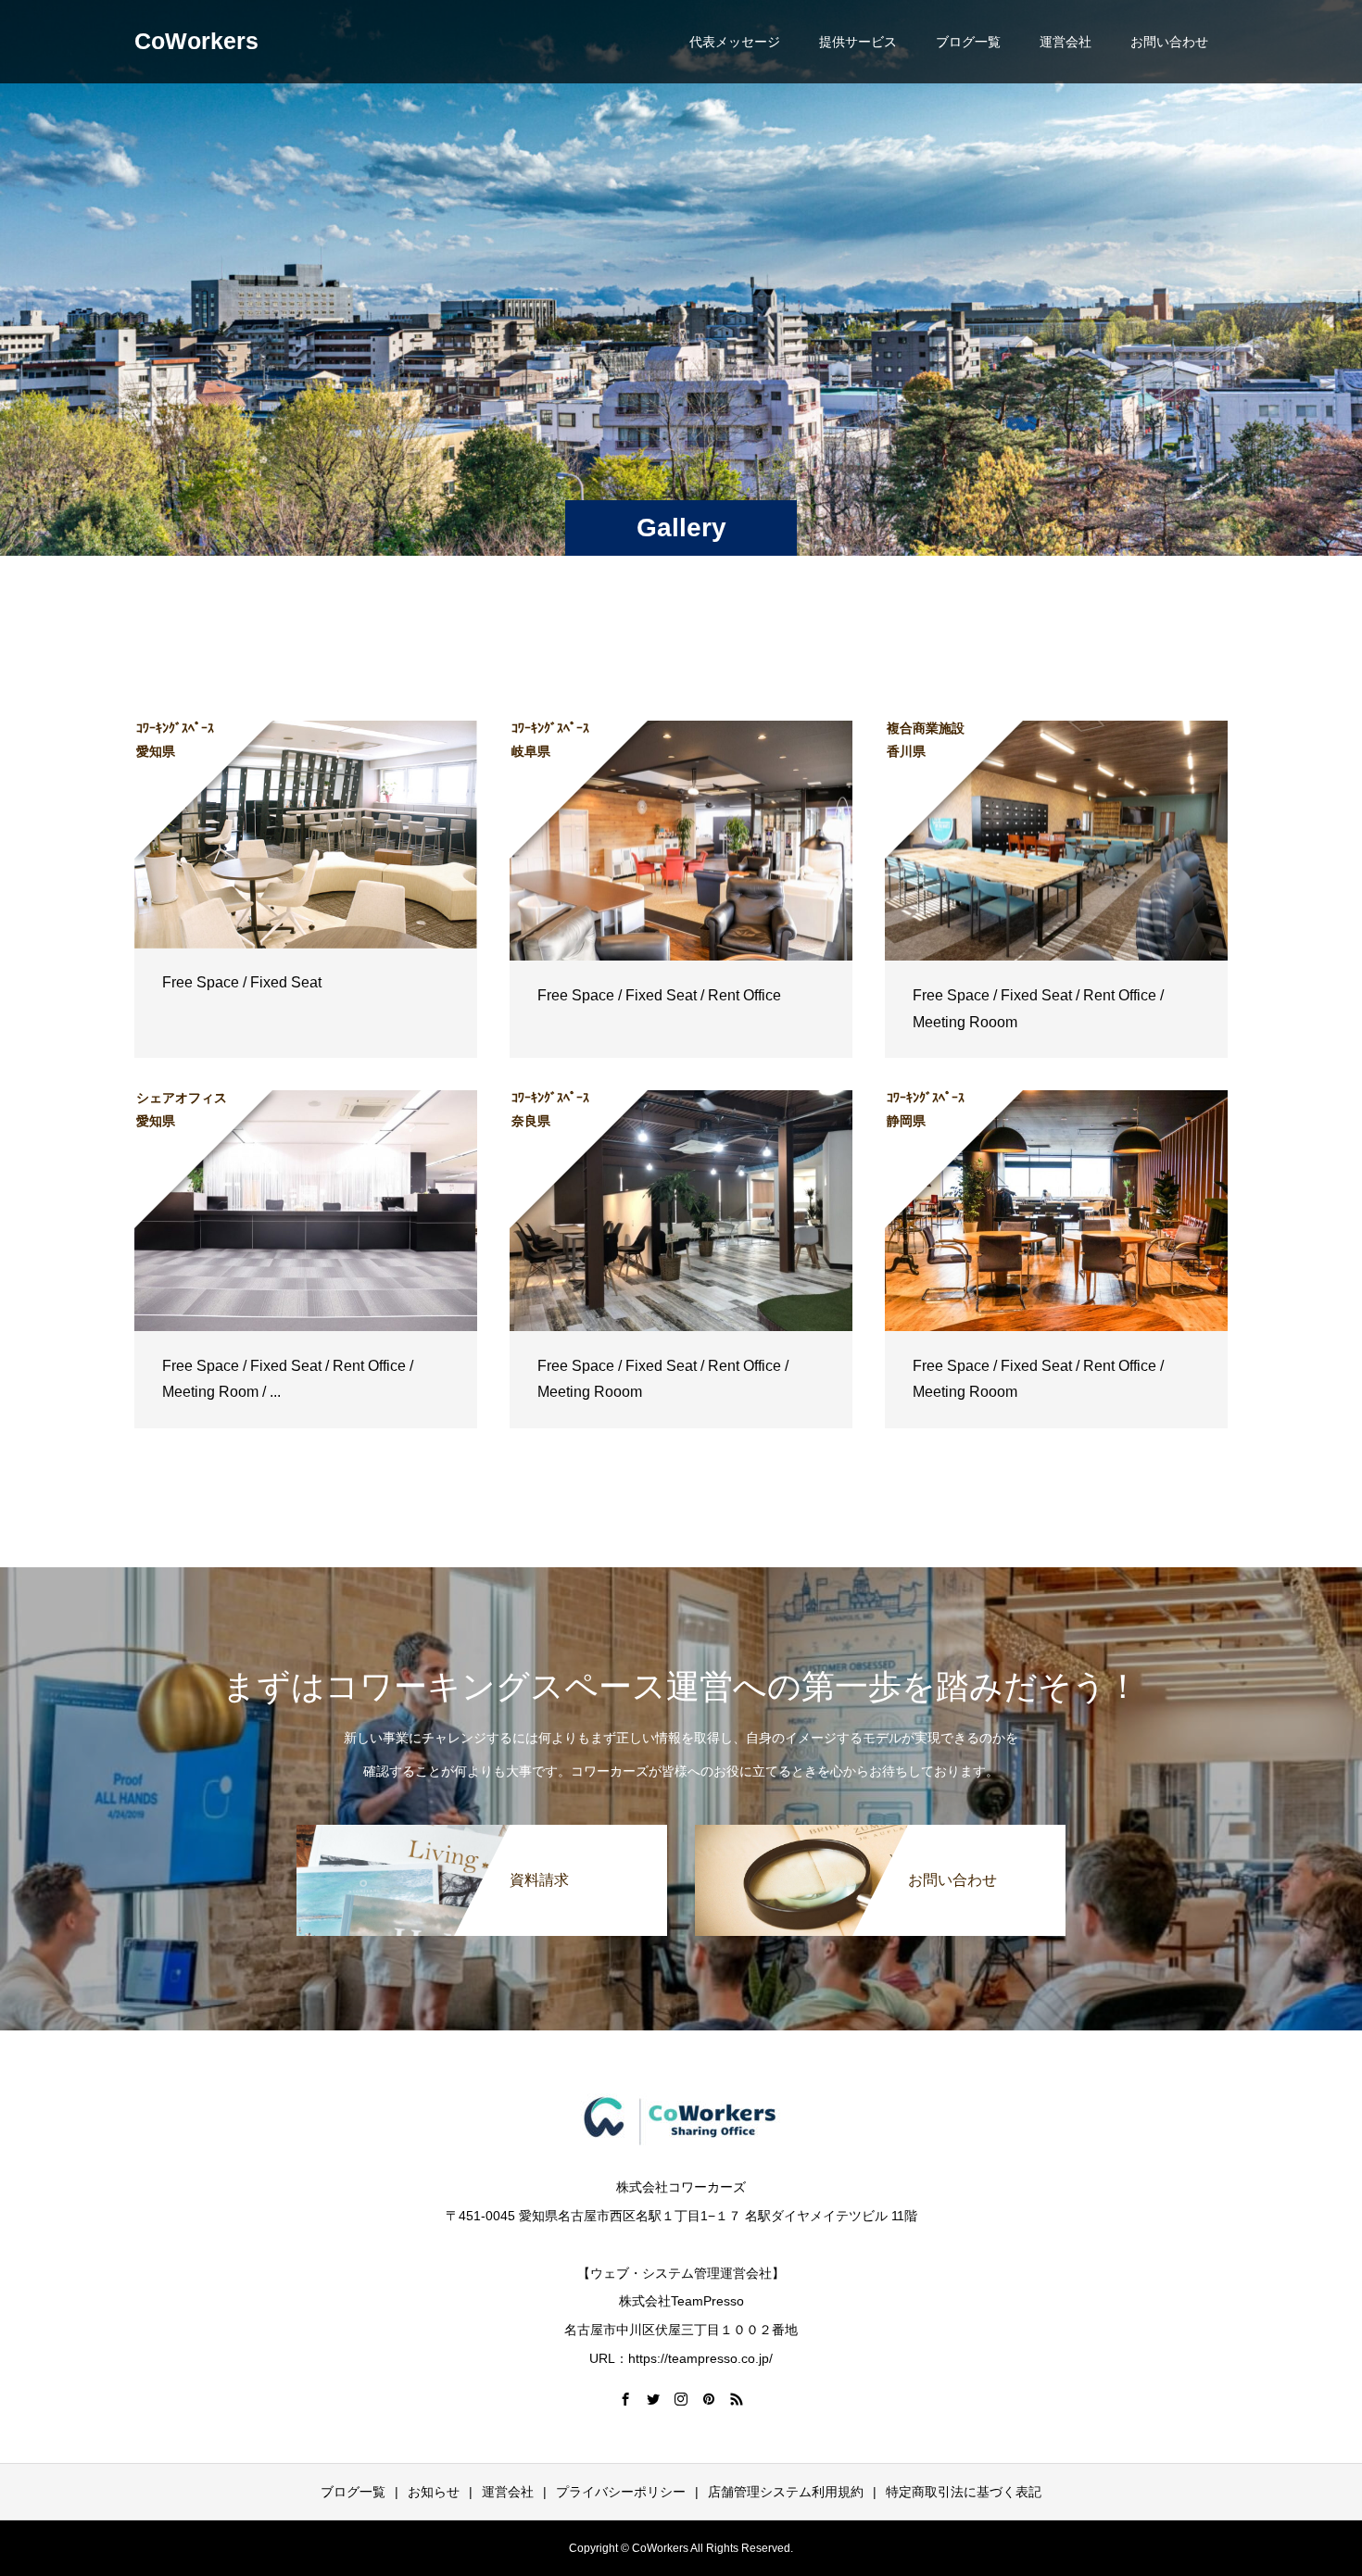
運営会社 (1066, 42)
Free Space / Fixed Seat (242, 982)
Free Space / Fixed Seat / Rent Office (659, 995)
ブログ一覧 (968, 42)
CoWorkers (196, 41)
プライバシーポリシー (621, 2492)
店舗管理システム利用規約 (786, 2492)
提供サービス (858, 42)
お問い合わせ (1169, 42)
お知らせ (434, 2492)
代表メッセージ (735, 42)
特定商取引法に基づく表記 (964, 2492)
